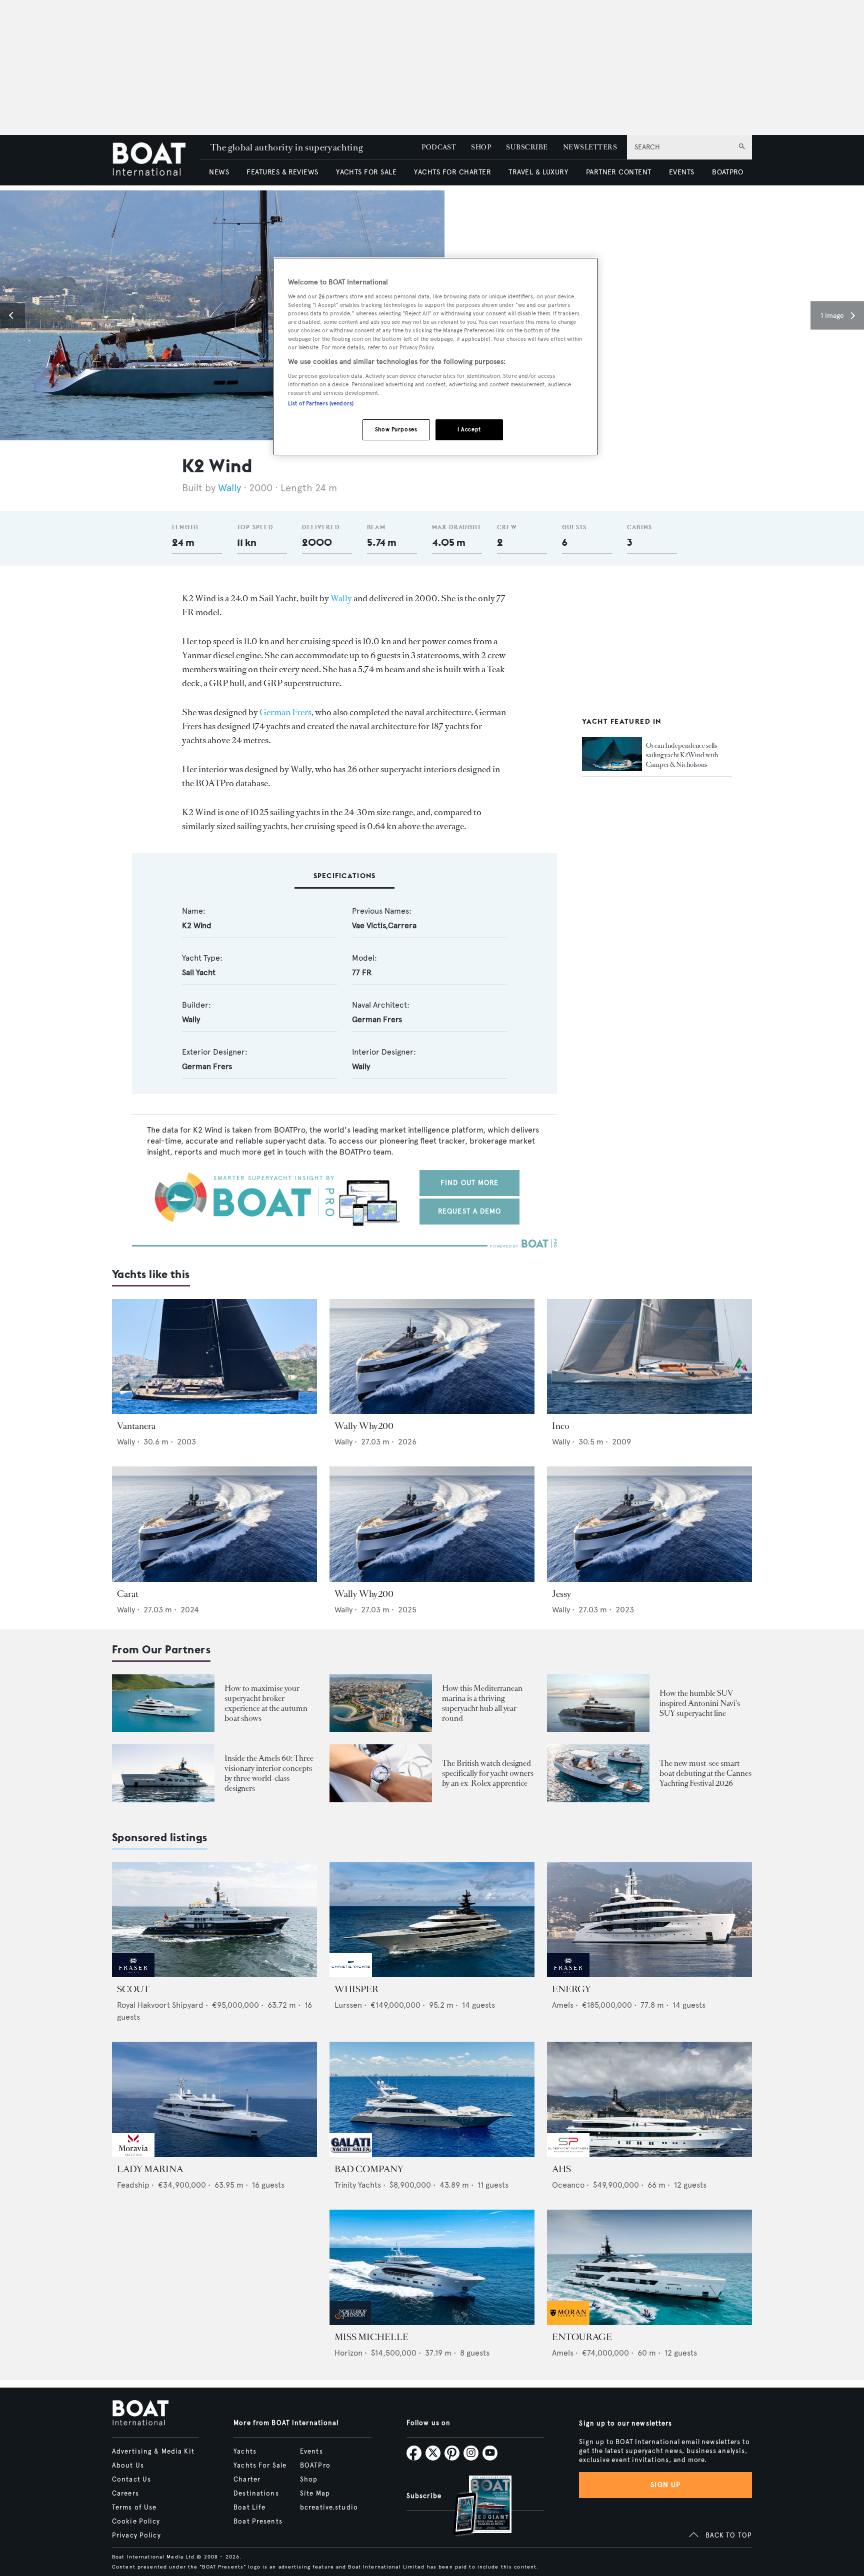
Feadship (133, 2185)
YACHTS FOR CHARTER (452, 172)
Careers (125, 2494)
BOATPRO (727, 172)
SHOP (481, 147)
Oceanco (568, 2185)
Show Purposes (396, 429)
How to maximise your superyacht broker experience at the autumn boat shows (266, 1703)
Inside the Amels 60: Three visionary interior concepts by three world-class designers (269, 1773)
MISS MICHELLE (371, 2337)
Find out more (470, 1183)
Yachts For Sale (260, 2466)
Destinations (256, 2494)
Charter (247, 2480)
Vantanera (136, 1426)
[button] (12, 315)
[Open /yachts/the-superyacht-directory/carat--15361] (214, 1524)
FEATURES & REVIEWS (282, 172)
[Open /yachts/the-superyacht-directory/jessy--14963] (649, 1524)
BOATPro (315, 2466)
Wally (229, 488)
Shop (309, 2480)
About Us (128, 2466)
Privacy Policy (136, 2536)
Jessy (562, 1594)
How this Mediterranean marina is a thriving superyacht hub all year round (482, 1703)
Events (311, 2452)
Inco (561, 1426)
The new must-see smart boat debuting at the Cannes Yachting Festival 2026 (705, 1773)
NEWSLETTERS (590, 147)
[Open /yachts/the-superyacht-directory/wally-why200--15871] (432, 1524)
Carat (128, 1594)
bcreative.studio (329, 2508)
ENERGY (571, 1989)
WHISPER (356, 1989)
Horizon (348, 2353)
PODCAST (439, 147)
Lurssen (348, 2005)
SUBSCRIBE (527, 147)
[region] (435, 357)
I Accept (469, 429)
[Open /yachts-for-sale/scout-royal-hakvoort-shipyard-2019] (214, 1920)
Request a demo (470, 1211)
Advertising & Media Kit (153, 2452)
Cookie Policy (136, 2522)
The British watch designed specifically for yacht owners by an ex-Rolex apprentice (488, 1773)
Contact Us (131, 2480)
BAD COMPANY (369, 2169)
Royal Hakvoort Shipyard (160, 2005)
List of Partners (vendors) (321, 403)
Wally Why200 (364, 1426)
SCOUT (133, 1989)
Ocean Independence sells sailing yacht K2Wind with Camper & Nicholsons (682, 754)
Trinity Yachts (358, 2185)
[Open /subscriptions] (474, 2507)
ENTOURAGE (582, 2337)
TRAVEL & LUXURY (538, 172)
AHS (561, 2169)
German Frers (285, 712)
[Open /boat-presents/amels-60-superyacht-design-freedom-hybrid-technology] (163, 1773)
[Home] (156, 160)
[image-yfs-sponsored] (133, 1974)
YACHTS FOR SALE (366, 172)
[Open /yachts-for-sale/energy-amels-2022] (649, 1920)
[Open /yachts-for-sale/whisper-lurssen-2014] (432, 1920)
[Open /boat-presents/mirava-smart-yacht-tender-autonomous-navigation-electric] (598, 1773)
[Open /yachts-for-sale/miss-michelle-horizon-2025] (432, 2267)
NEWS (219, 172)
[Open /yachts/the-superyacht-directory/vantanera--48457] (214, 1357)
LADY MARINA (150, 2169)
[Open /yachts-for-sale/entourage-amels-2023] (649, 2267)
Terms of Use (134, 2508)
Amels (563, 2005)
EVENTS (682, 172)
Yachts (245, 2452)
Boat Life (249, 2508)
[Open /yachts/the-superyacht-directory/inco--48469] (649, 1357)
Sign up (665, 2485)
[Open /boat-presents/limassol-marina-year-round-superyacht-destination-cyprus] (381, 1703)
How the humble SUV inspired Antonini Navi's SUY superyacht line (700, 1703)
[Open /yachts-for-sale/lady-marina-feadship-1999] (214, 2099)
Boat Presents (258, 2522)
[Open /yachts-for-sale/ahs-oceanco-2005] (649, 2099)
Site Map (315, 2494)
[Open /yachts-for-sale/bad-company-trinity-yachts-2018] (432, 2099)
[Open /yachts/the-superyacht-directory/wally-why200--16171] (432, 1357)
